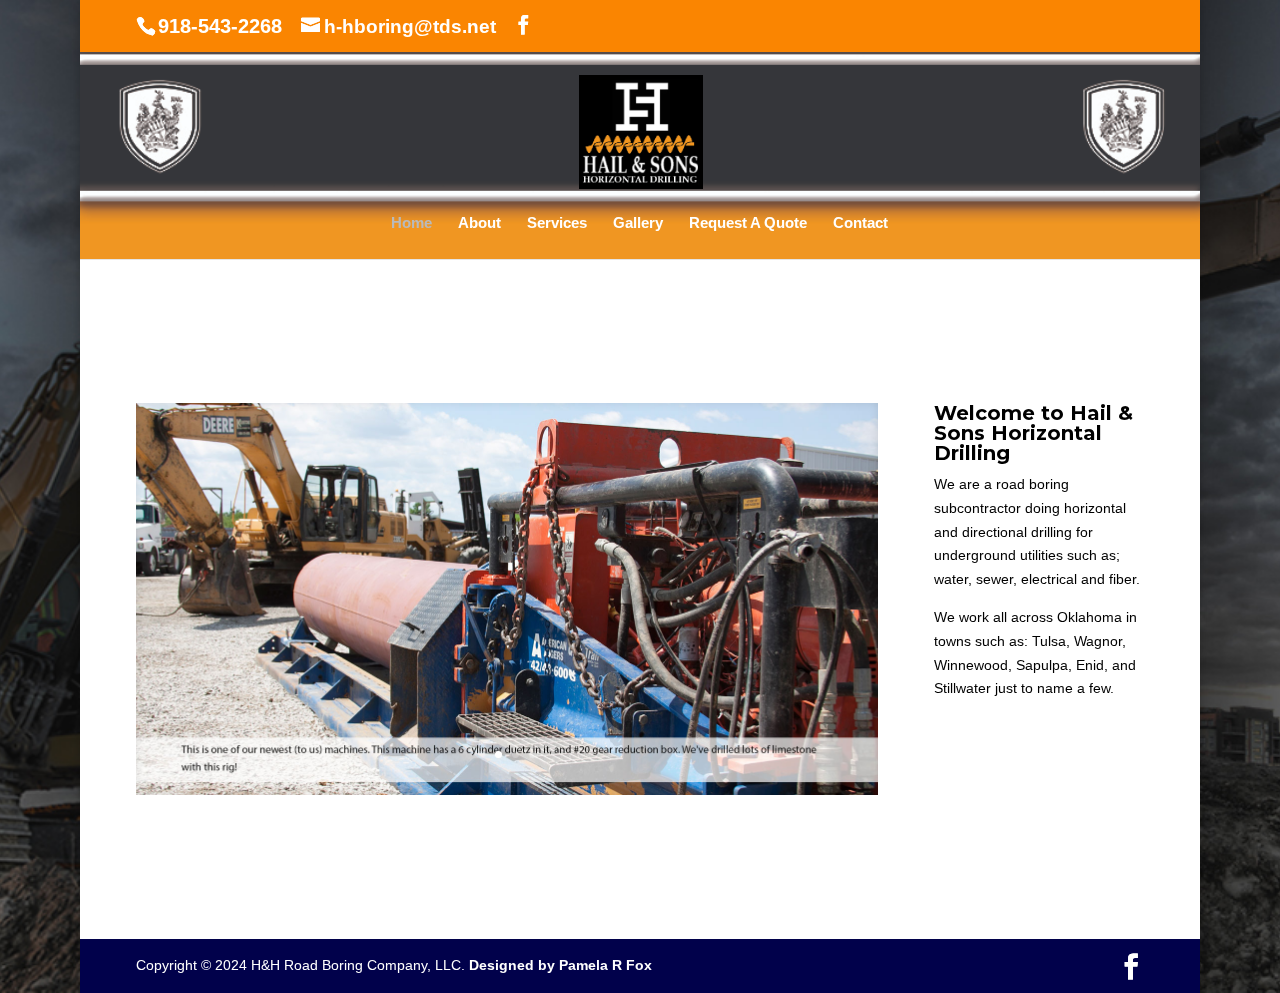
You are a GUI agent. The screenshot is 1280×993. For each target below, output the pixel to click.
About (479, 223)
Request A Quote (748, 223)
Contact (860, 223)
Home (411, 223)
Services (557, 223)
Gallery (638, 223)
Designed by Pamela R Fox (560, 965)
